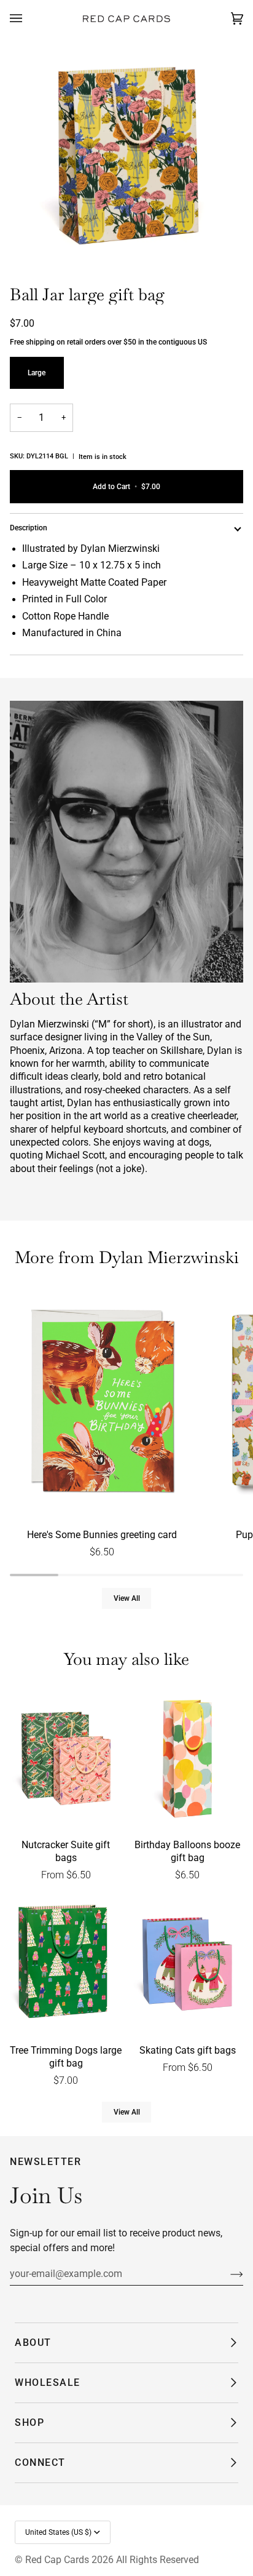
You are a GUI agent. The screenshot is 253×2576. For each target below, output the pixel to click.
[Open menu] (28, 19)
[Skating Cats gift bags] (187, 1964)
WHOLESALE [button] (48, 2383)
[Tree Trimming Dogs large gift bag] (66, 1964)
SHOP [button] (29, 2422)
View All (127, 1598)
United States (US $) (58, 2532)
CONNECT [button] (40, 2462)
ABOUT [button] (33, 2343)
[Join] (227, 2274)
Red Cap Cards (57, 2560)
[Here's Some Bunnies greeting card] (102, 1403)
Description (29, 528)
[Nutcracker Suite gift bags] (66, 1759)
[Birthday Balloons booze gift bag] (187, 1759)
